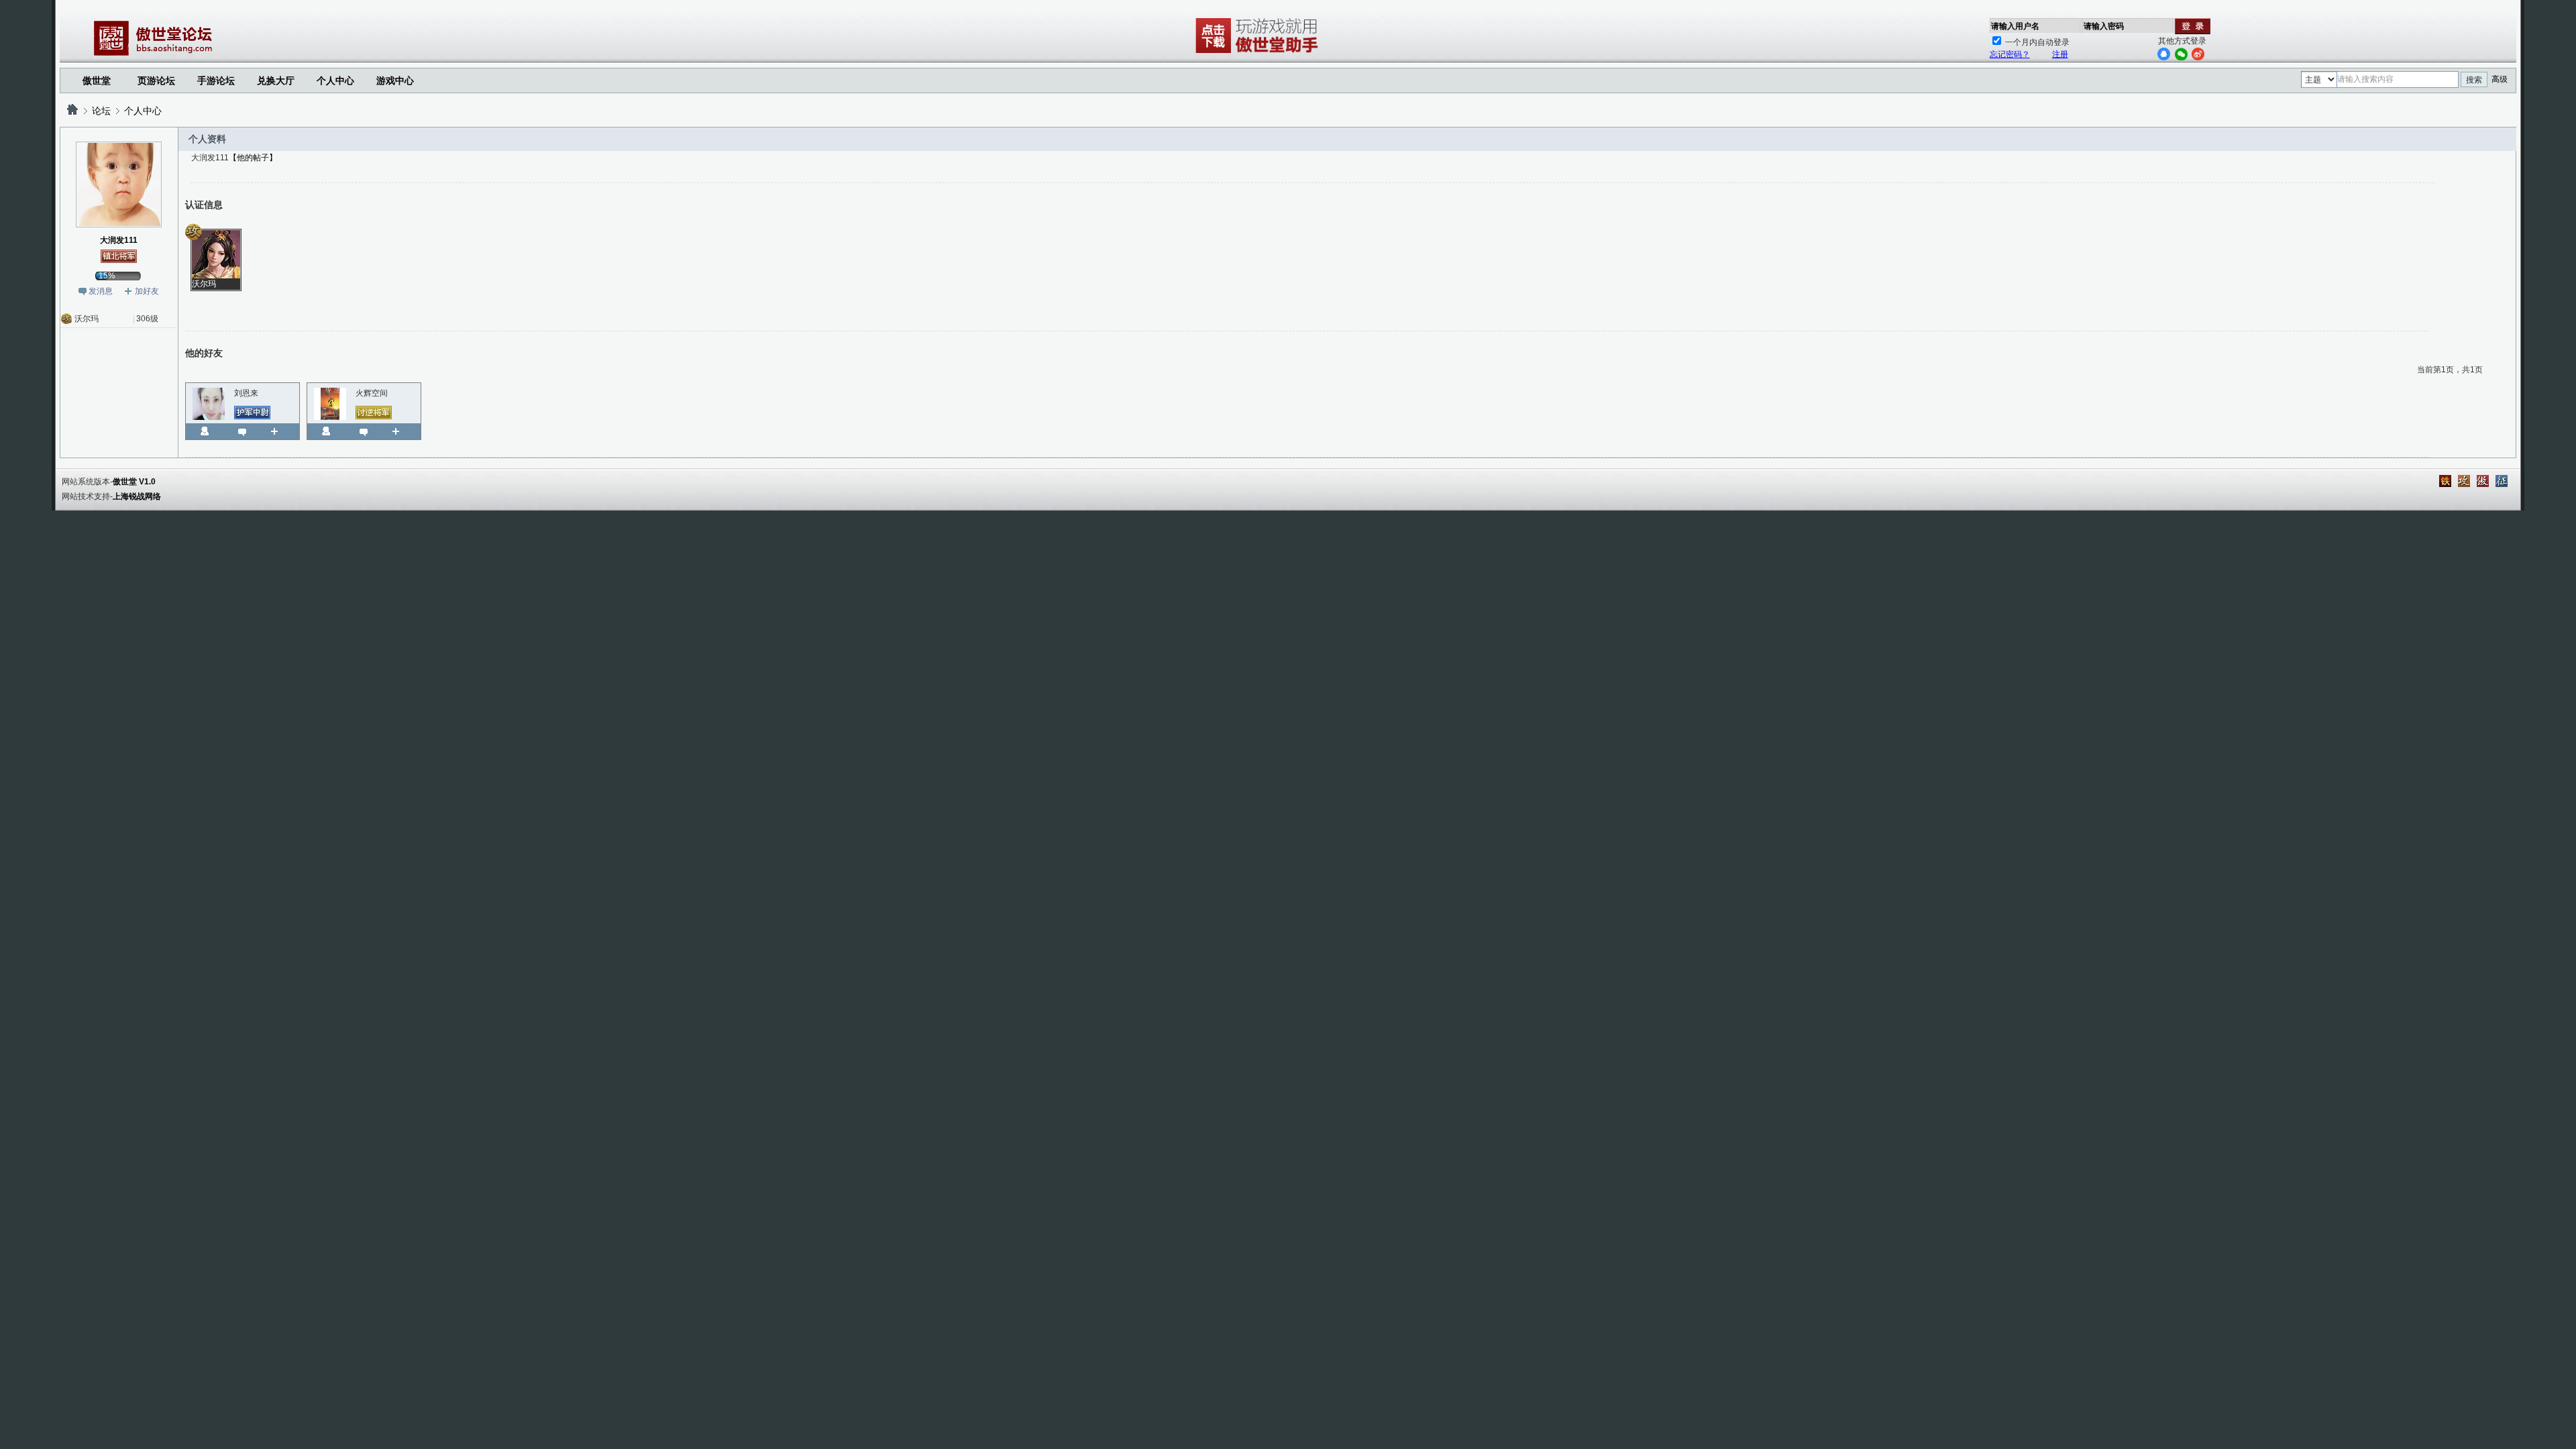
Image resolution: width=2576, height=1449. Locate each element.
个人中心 (143, 111)
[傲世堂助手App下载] (1259, 53)
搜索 (2474, 80)
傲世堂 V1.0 (134, 482)
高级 (2500, 79)
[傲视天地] (2483, 481)
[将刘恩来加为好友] (279, 431)
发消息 (101, 291)
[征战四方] (2502, 481)
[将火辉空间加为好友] (401, 431)
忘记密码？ (2010, 54)
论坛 (101, 111)
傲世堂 (97, 80)
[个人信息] (205, 431)
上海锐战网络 (137, 496)
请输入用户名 (2015, 26)
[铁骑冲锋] (2445, 481)
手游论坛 (216, 80)
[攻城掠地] (2464, 481)
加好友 (147, 291)
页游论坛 (156, 80)
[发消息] (242, 431)
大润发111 (119, 240)
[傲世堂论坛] (72, 111)
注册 (2060, 54)
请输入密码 (2104, 26)
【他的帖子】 (253, 158)
